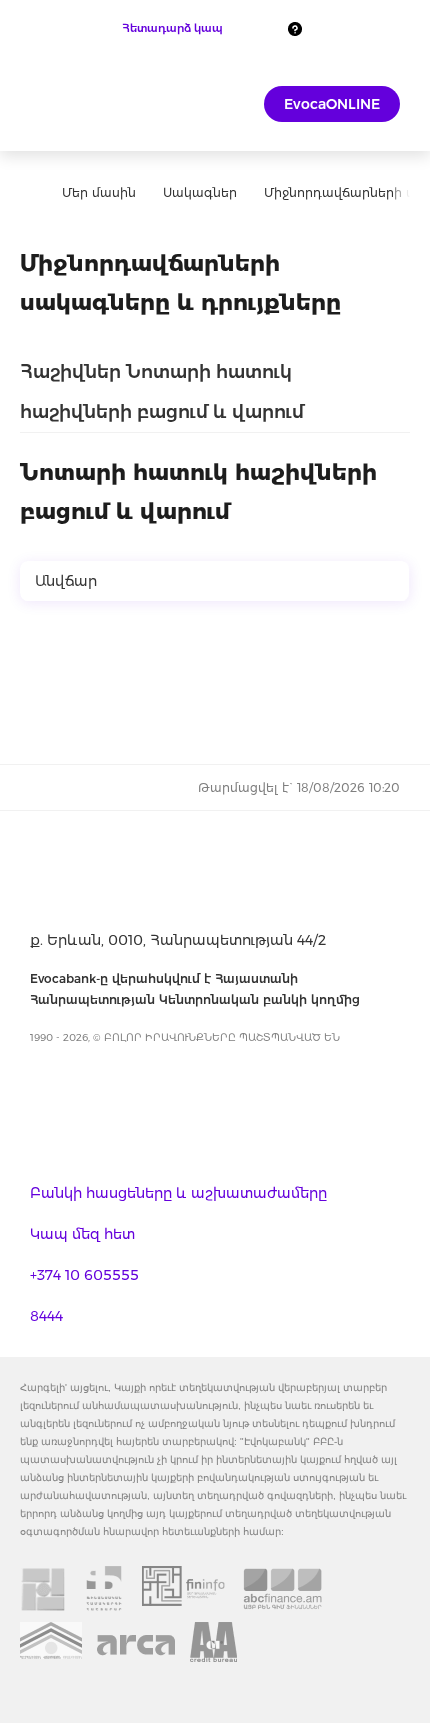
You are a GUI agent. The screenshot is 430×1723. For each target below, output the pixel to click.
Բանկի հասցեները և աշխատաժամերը (178, 1193)
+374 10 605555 (84, 1275)
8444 (46, 1316)
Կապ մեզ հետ (82, 1234)
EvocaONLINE (332, 104)
